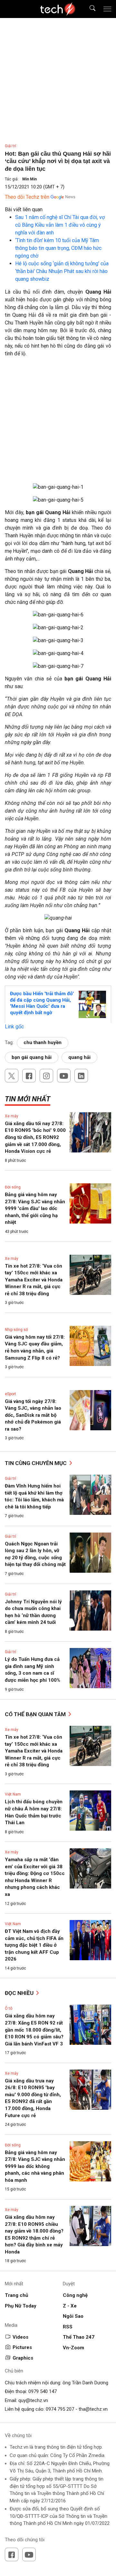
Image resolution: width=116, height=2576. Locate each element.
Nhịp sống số (16, 1330)
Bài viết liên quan (24, 209)
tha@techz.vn (93, 2409)
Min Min (29, 179)
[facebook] (29, 1076)
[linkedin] (81, 1076)
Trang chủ (16, 2295)
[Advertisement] (58, 423)
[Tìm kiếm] (88, 9)
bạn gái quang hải (32, 1057)
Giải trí (10, 146)
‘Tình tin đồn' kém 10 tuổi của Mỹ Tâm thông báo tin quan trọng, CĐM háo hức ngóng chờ (58, 248)
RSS (68, 2327)
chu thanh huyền (43, 1042)
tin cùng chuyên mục (36, 1463)
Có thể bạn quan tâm (36, 1714)
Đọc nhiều (20, 1993)
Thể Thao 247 (79, 2337)
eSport (10, 1394)
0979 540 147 (43, 2391)
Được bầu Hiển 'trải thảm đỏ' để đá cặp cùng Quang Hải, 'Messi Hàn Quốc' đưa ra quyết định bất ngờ (42, 1003)
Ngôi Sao (73, 2316)
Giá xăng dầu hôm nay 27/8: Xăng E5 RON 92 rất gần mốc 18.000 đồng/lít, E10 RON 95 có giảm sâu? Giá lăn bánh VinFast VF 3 (34, 2030)
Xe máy (12, 1116)
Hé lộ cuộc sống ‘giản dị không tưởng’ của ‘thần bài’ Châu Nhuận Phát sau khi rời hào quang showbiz (62, 271)
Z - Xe (70, 2306)
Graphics (23, 2358)
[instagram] (46, 1076)
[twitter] (12, 1076)
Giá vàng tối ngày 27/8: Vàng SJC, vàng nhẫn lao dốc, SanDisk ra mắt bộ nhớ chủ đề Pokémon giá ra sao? (33, 1415)
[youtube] (64, 1076)
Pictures (22, 2347)
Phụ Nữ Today (21, 2306)
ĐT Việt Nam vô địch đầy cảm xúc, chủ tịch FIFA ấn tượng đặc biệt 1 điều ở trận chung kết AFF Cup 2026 (34, 1945)
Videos (20, 2337)
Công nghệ (75, 2295)
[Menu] (107, 9)
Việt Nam (13, 1794)
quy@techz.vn (33, 2400)
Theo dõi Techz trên (27, 197)
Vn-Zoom (73, 2348)
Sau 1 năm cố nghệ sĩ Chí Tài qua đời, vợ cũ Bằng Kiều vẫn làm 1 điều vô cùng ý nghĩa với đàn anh (60, 225)
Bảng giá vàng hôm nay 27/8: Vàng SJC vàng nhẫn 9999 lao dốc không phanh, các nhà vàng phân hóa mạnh (35, 2166)
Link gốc (14, 1027)
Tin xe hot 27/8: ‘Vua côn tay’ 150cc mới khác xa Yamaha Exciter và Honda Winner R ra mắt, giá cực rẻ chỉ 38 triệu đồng (34, 1280)
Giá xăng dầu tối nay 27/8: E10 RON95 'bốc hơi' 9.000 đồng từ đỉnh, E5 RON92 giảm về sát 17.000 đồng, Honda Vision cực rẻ (35, 1137)
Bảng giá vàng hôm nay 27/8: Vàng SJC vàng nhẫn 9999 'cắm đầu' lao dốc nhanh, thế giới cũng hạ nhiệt (35, 1208)
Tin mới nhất (28, 1099)
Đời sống (13, 1187)
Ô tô (9, 2008)
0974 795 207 (60, 2409)
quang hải (79, 1057)
